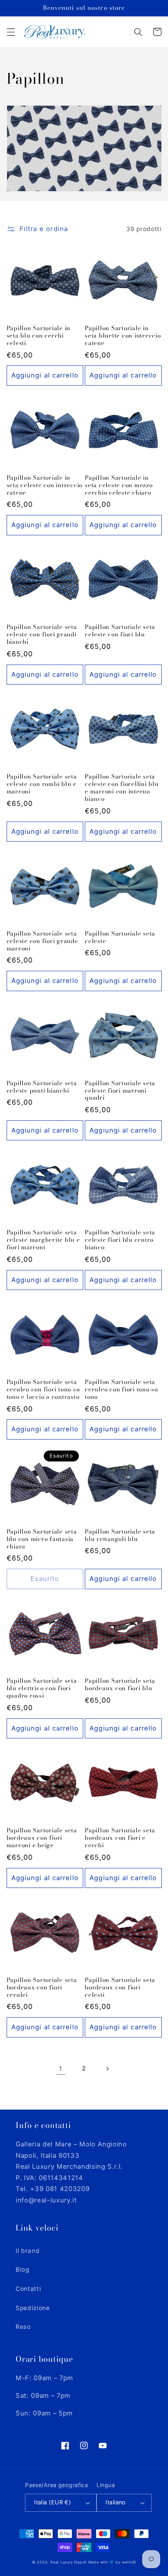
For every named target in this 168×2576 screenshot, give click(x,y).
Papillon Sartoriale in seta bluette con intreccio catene (123, 336)
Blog (22, 2270)
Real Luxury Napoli (69, 2562)
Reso (23, 2327)
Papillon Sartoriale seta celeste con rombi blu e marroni (42, 784)
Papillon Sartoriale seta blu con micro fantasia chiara (42, 1539)
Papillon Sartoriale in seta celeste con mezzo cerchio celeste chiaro (119, 485)
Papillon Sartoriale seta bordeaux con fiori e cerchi (120, 1838)
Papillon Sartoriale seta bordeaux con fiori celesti (120, 1988)
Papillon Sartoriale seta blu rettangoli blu (120, 1535)
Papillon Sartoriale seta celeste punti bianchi (42, 1087)
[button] (11, 32)
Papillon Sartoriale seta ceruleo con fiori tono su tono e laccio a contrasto (43, 1390)
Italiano (116, 2502)
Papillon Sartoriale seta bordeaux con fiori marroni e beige (42, 1838)
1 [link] (61, 2068)
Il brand (28, 2251)
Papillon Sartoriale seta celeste (120, 938)
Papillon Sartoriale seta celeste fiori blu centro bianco (120, 1240)
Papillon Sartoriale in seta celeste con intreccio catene (45, 485)
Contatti (28, 2289)
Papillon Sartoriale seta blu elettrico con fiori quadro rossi (42, 1688)
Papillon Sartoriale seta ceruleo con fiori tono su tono (122, 1390)
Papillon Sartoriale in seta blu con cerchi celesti (39, 336)
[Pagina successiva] (107, 2068)
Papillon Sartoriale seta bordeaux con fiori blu (120, 1685)
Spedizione (33, 2308)
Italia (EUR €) (52, 2502)
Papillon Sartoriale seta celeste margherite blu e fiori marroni (43, 1240)
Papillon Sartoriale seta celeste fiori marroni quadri (120, 1091)
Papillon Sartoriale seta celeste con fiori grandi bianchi (42, 635)
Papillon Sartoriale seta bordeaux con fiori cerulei (42, 1988)
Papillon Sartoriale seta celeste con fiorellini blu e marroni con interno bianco (122, 788)
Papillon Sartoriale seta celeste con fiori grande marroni (42, 941)
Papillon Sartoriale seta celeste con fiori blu (120, 631)
